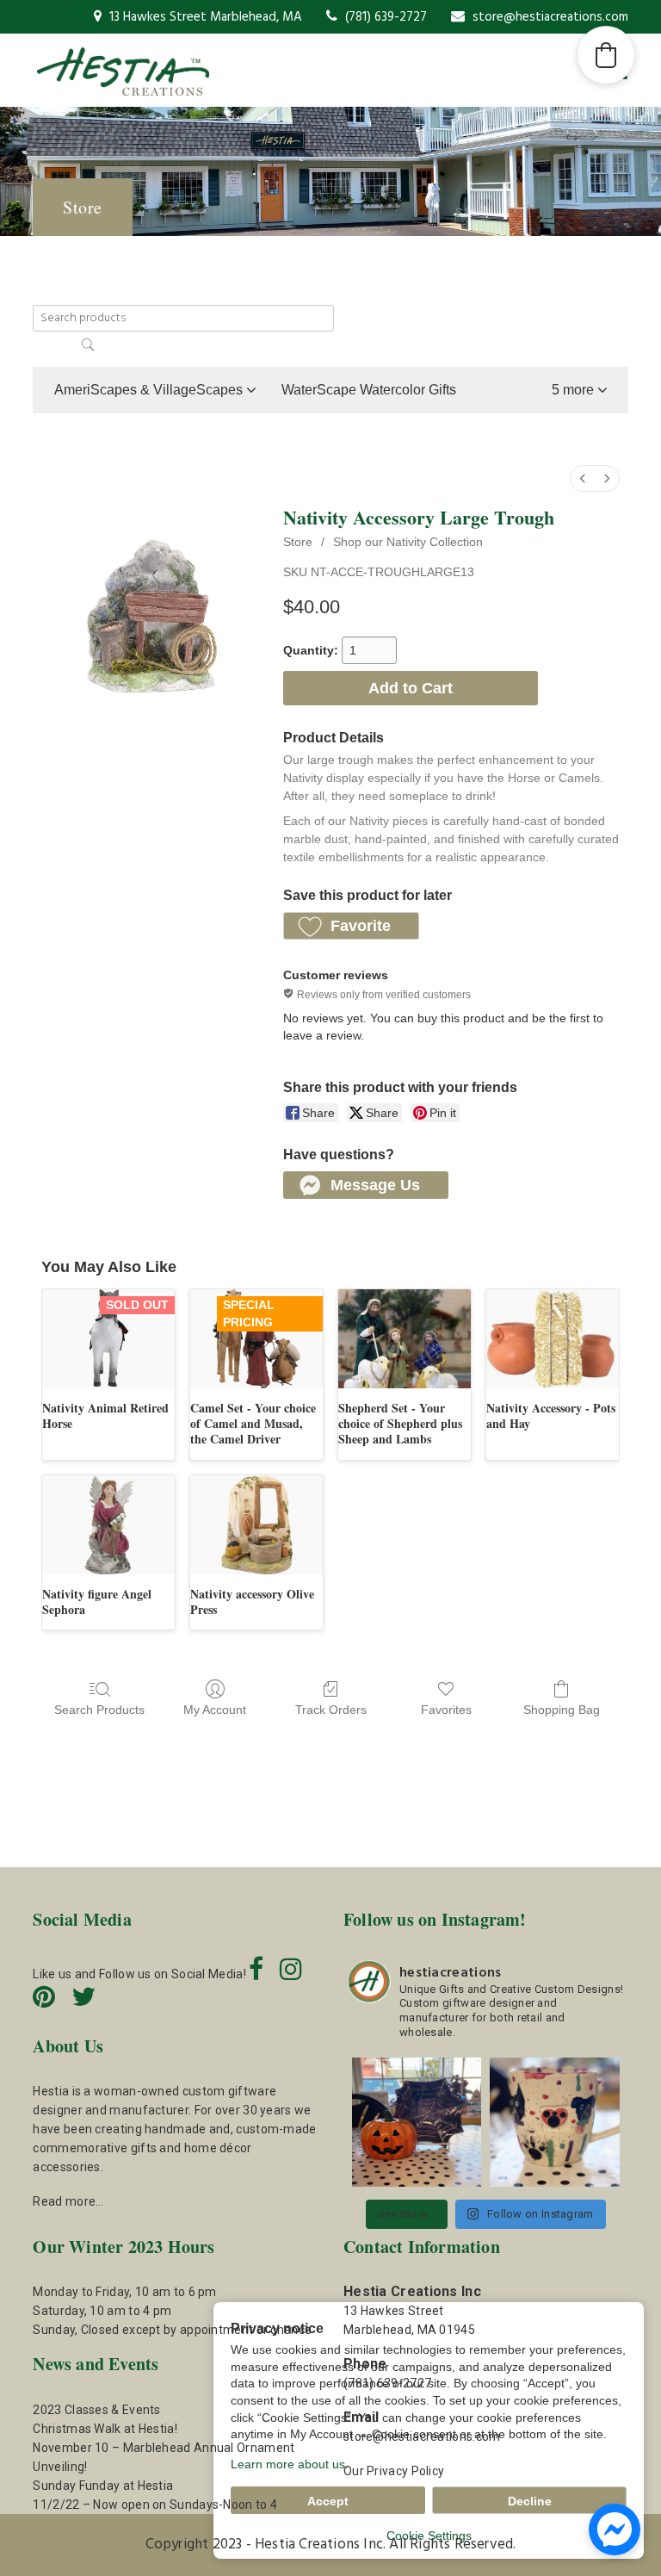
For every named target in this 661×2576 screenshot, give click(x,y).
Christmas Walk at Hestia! (105, 2429)
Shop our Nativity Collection (408, 542)
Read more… (68, 2201)
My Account (215, 1710)
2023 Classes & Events (96, 2410)
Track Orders (331, 1710)
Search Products (99, 1710)
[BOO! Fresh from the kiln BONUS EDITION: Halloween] (417, 2122)
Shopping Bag (562, 1710)
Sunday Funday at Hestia (103, 2486)
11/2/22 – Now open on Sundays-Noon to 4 (155, 2505)
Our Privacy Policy (394, 2471)
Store (298, 542)
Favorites (446, 1710)
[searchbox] (183, 318)
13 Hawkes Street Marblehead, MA (204, 17)
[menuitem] (583, 478)
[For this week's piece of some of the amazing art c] (554, 2122)
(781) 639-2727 (384, 17)
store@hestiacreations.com (549, 17)
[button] (579, 390)
